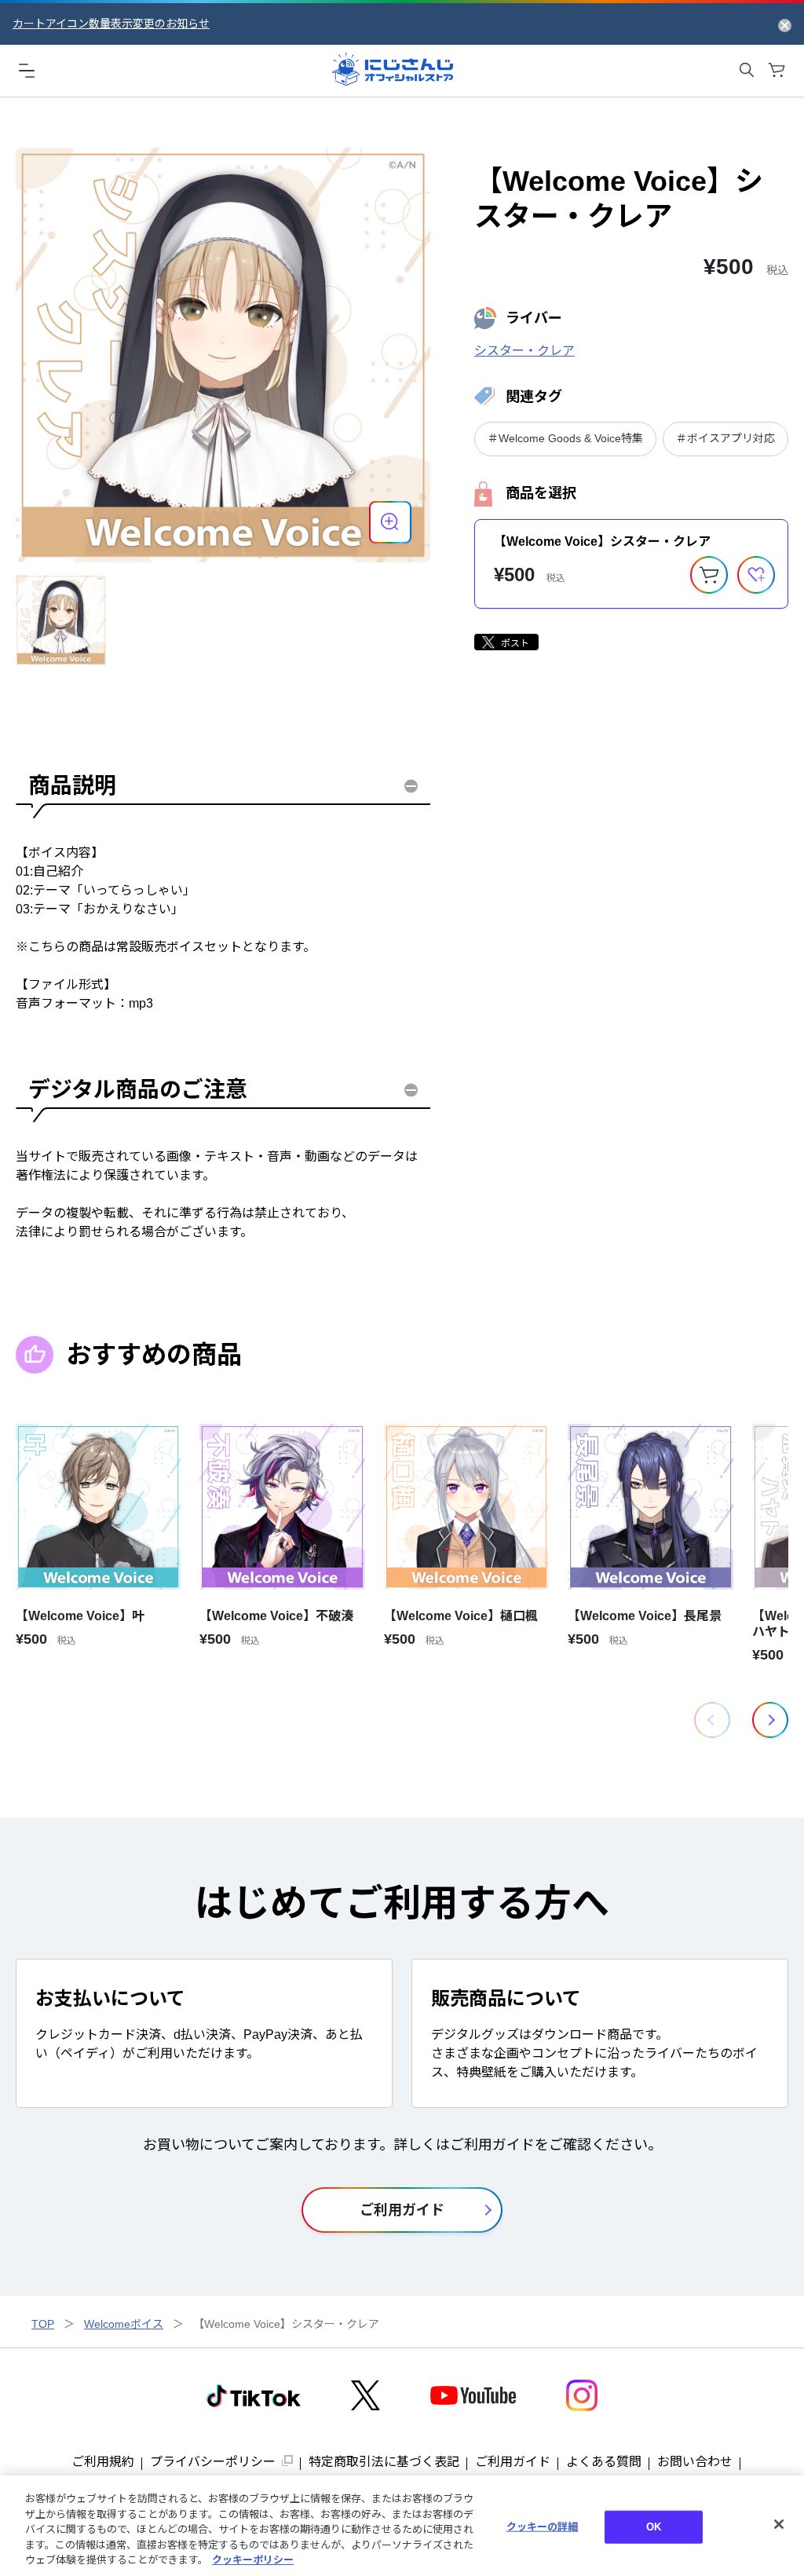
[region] (402, 2526)
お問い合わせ (695, 2462)
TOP (43, 2324)
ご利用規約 (103, 2462)
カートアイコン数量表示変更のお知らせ (111, 24)
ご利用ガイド (513, 2462)
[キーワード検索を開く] (747, 70)
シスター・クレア (524, 351)
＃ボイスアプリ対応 (725, 438)
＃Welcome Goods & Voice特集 (565, 438)
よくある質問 (604, 2462)
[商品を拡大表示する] (390, 522)
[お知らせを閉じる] (785, 24)
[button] (770, 1720)
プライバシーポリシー (213, 2462)
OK (654, 2527)
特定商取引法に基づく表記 (384, 2462)
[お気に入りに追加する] (756, 575)
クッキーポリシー (253, 2560)
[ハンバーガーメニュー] (27, 70)
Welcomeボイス (124, 2324)
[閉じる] (779, 2524)
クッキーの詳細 (543, 2527)
